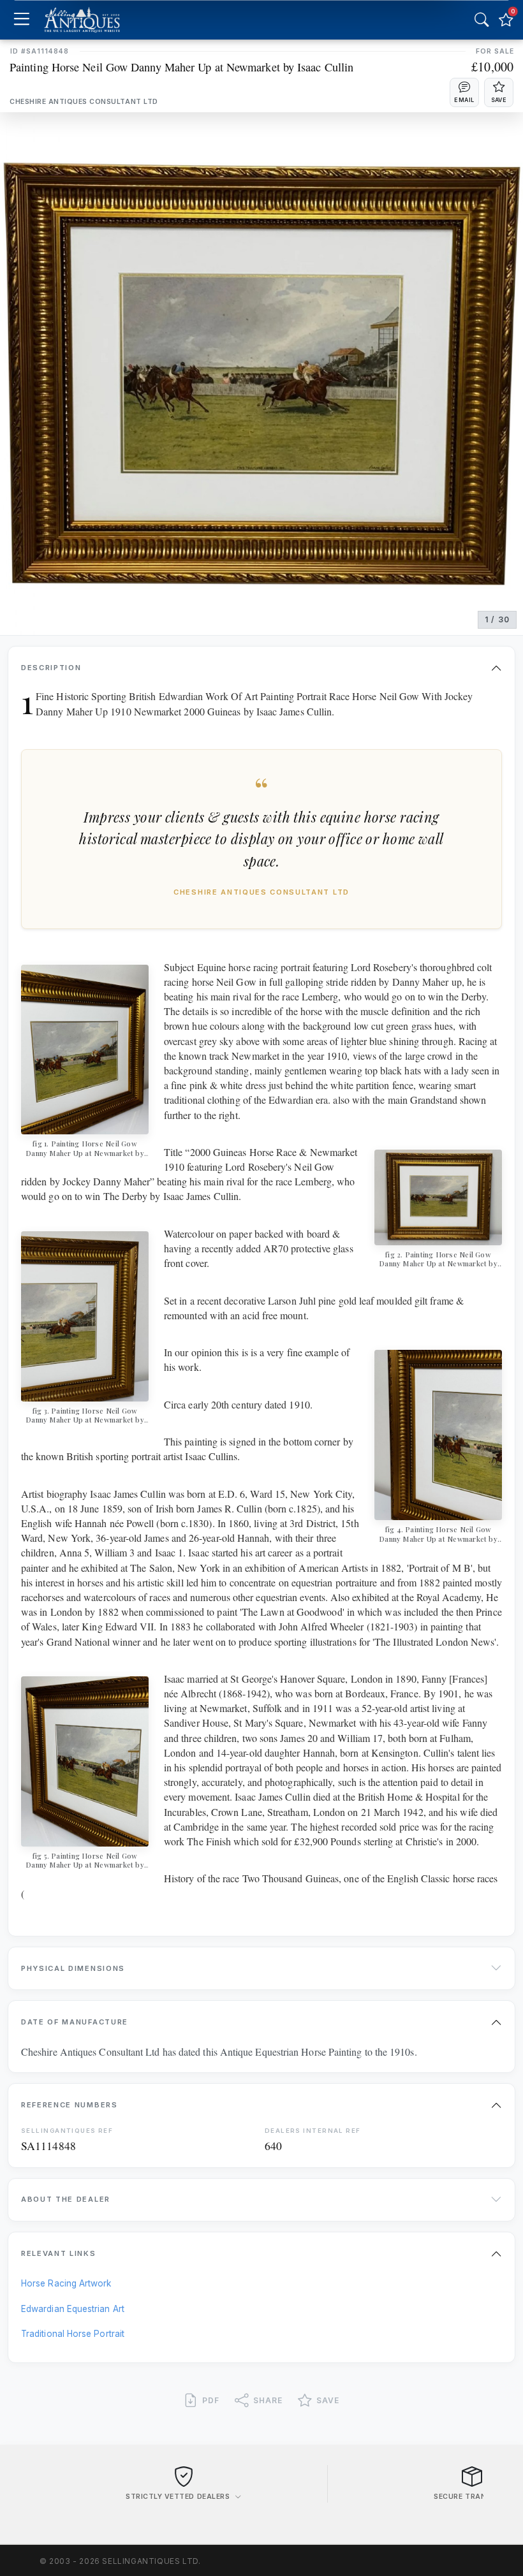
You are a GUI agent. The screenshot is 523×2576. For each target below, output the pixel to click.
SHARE (268, 2400)
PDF (211, 2400)
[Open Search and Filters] (482, 20)
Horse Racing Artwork (66, 2283)
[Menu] (21, 20)
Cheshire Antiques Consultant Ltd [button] (84, 102)
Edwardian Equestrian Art (73, 2309)
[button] (464, 92)
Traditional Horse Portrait (73, 2334)
